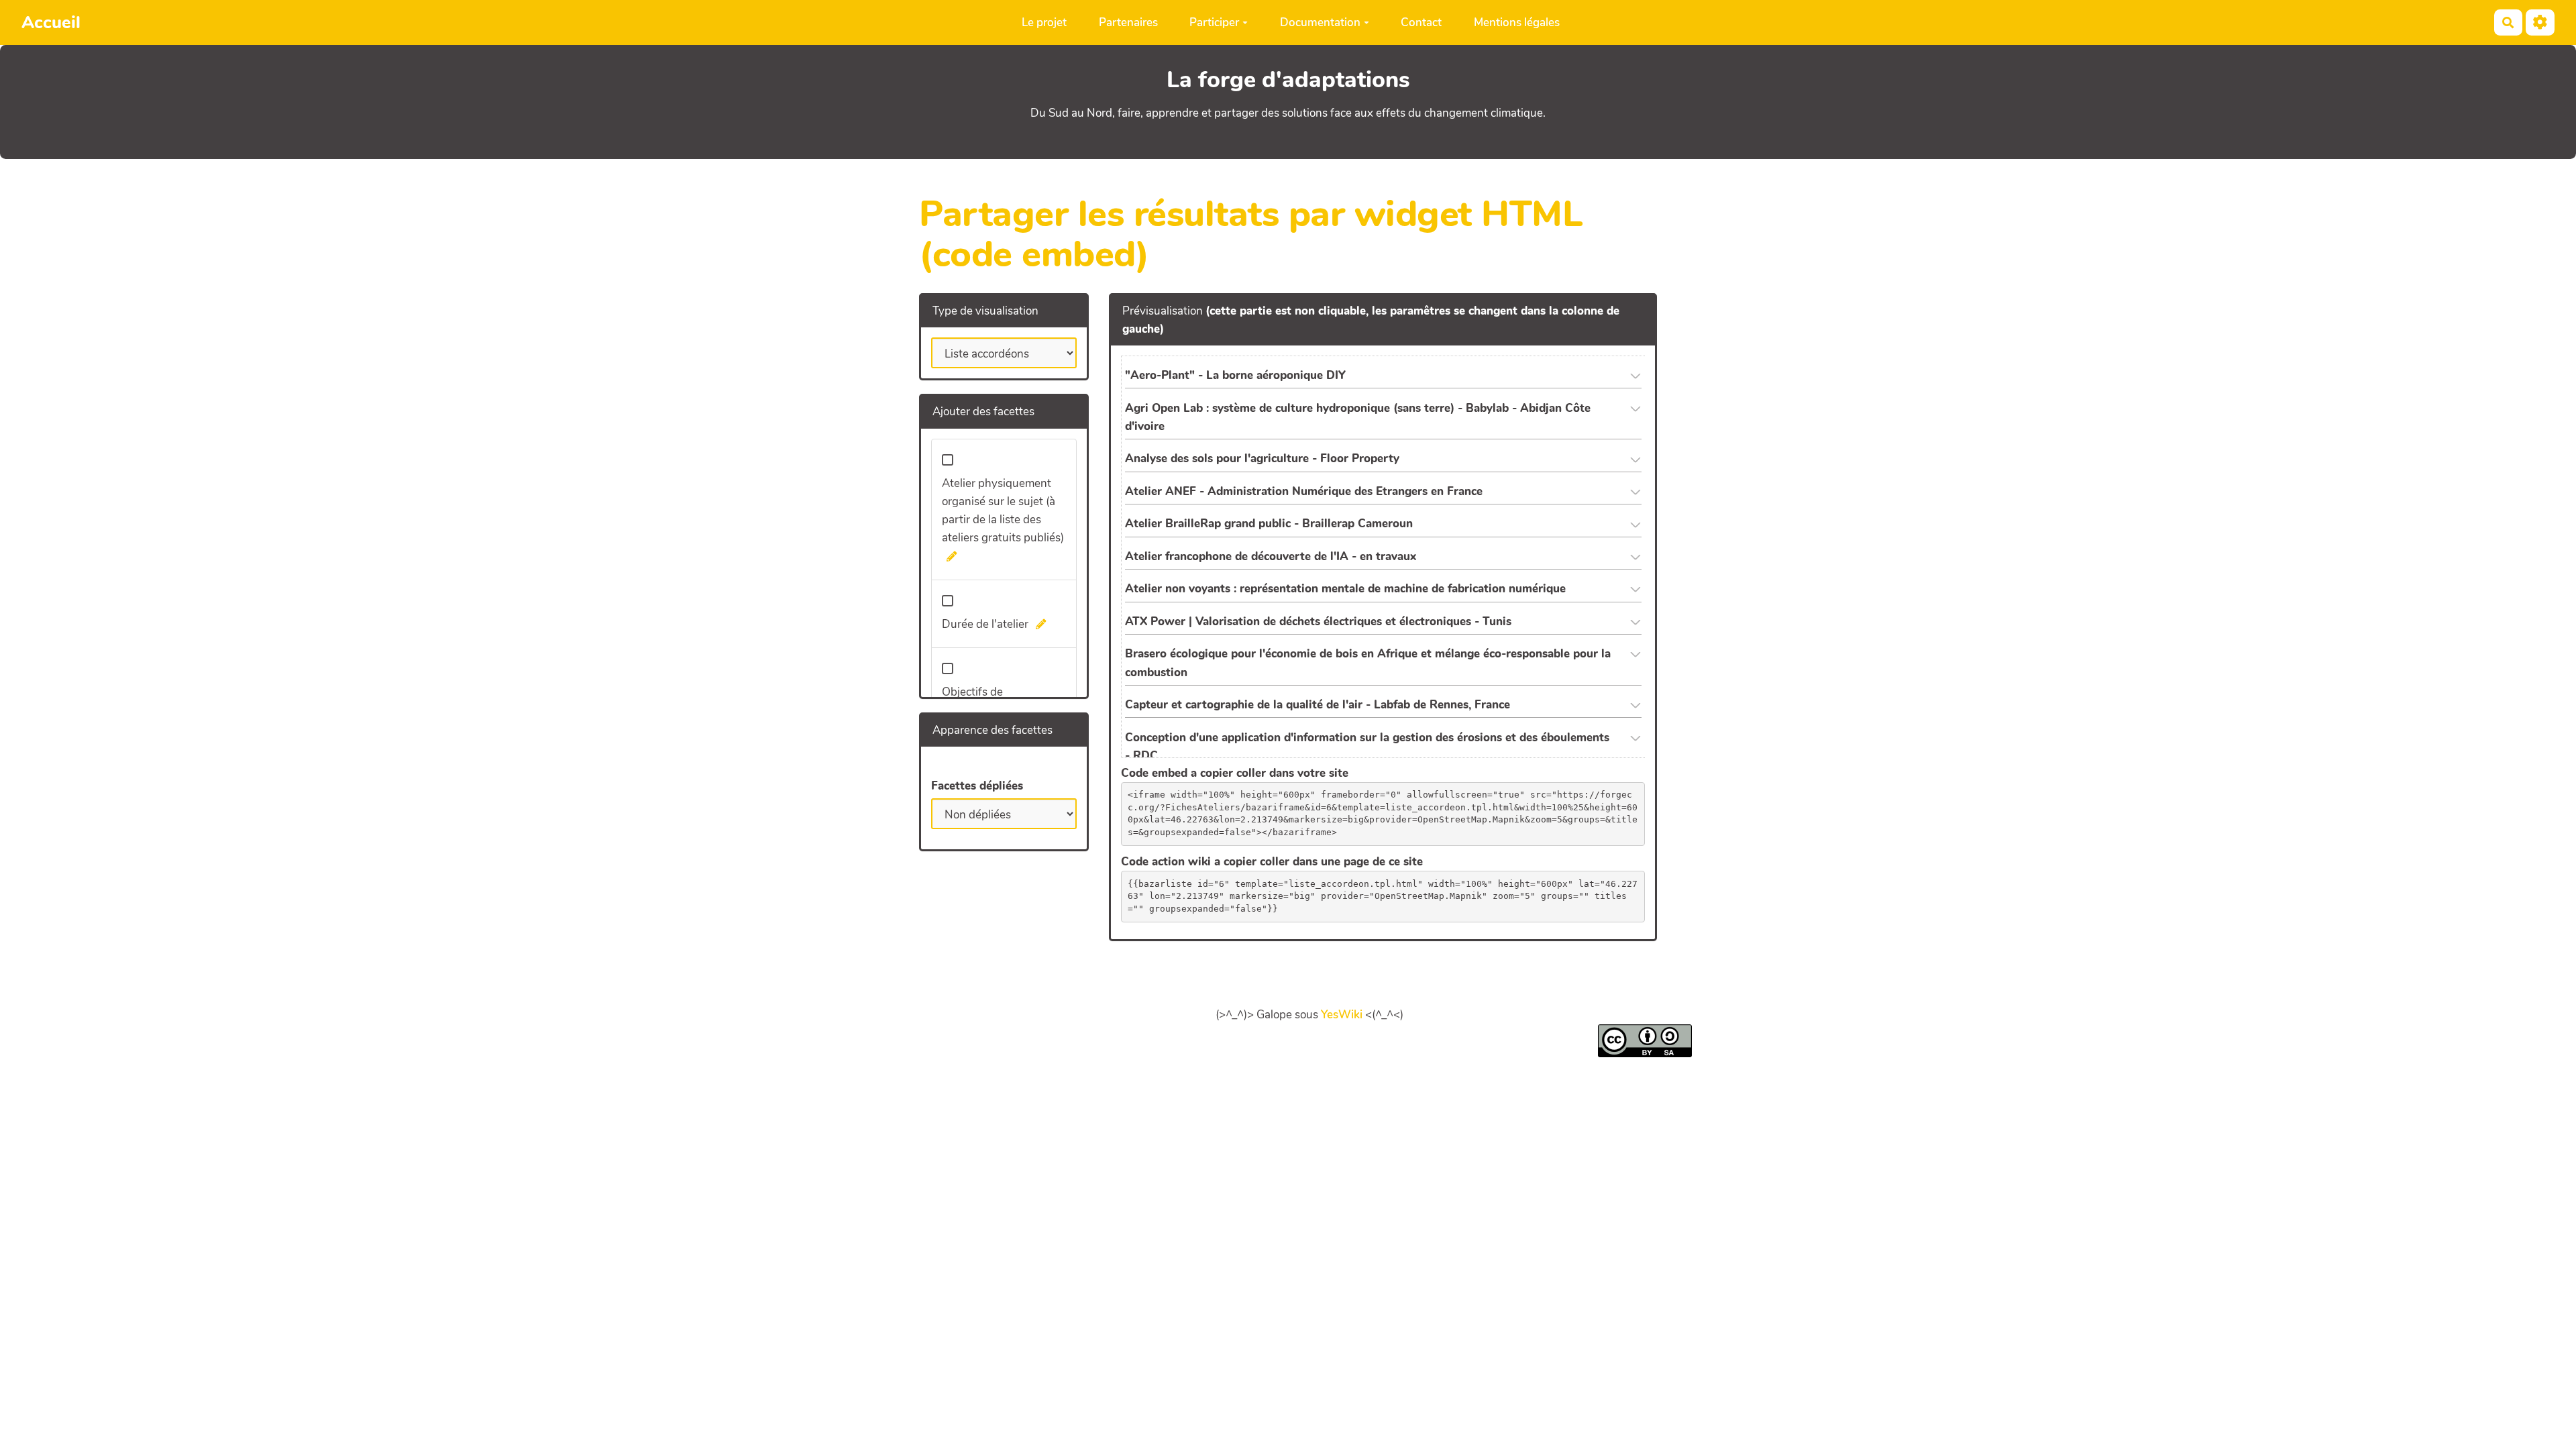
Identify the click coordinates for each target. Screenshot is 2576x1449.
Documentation (1320, 22)
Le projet (1044, 22)
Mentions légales (1517, 22)
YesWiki (1342, 1015)
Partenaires (1128, 22)
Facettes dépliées (977, 786)
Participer (1214, 22)
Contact (1421, 22)
